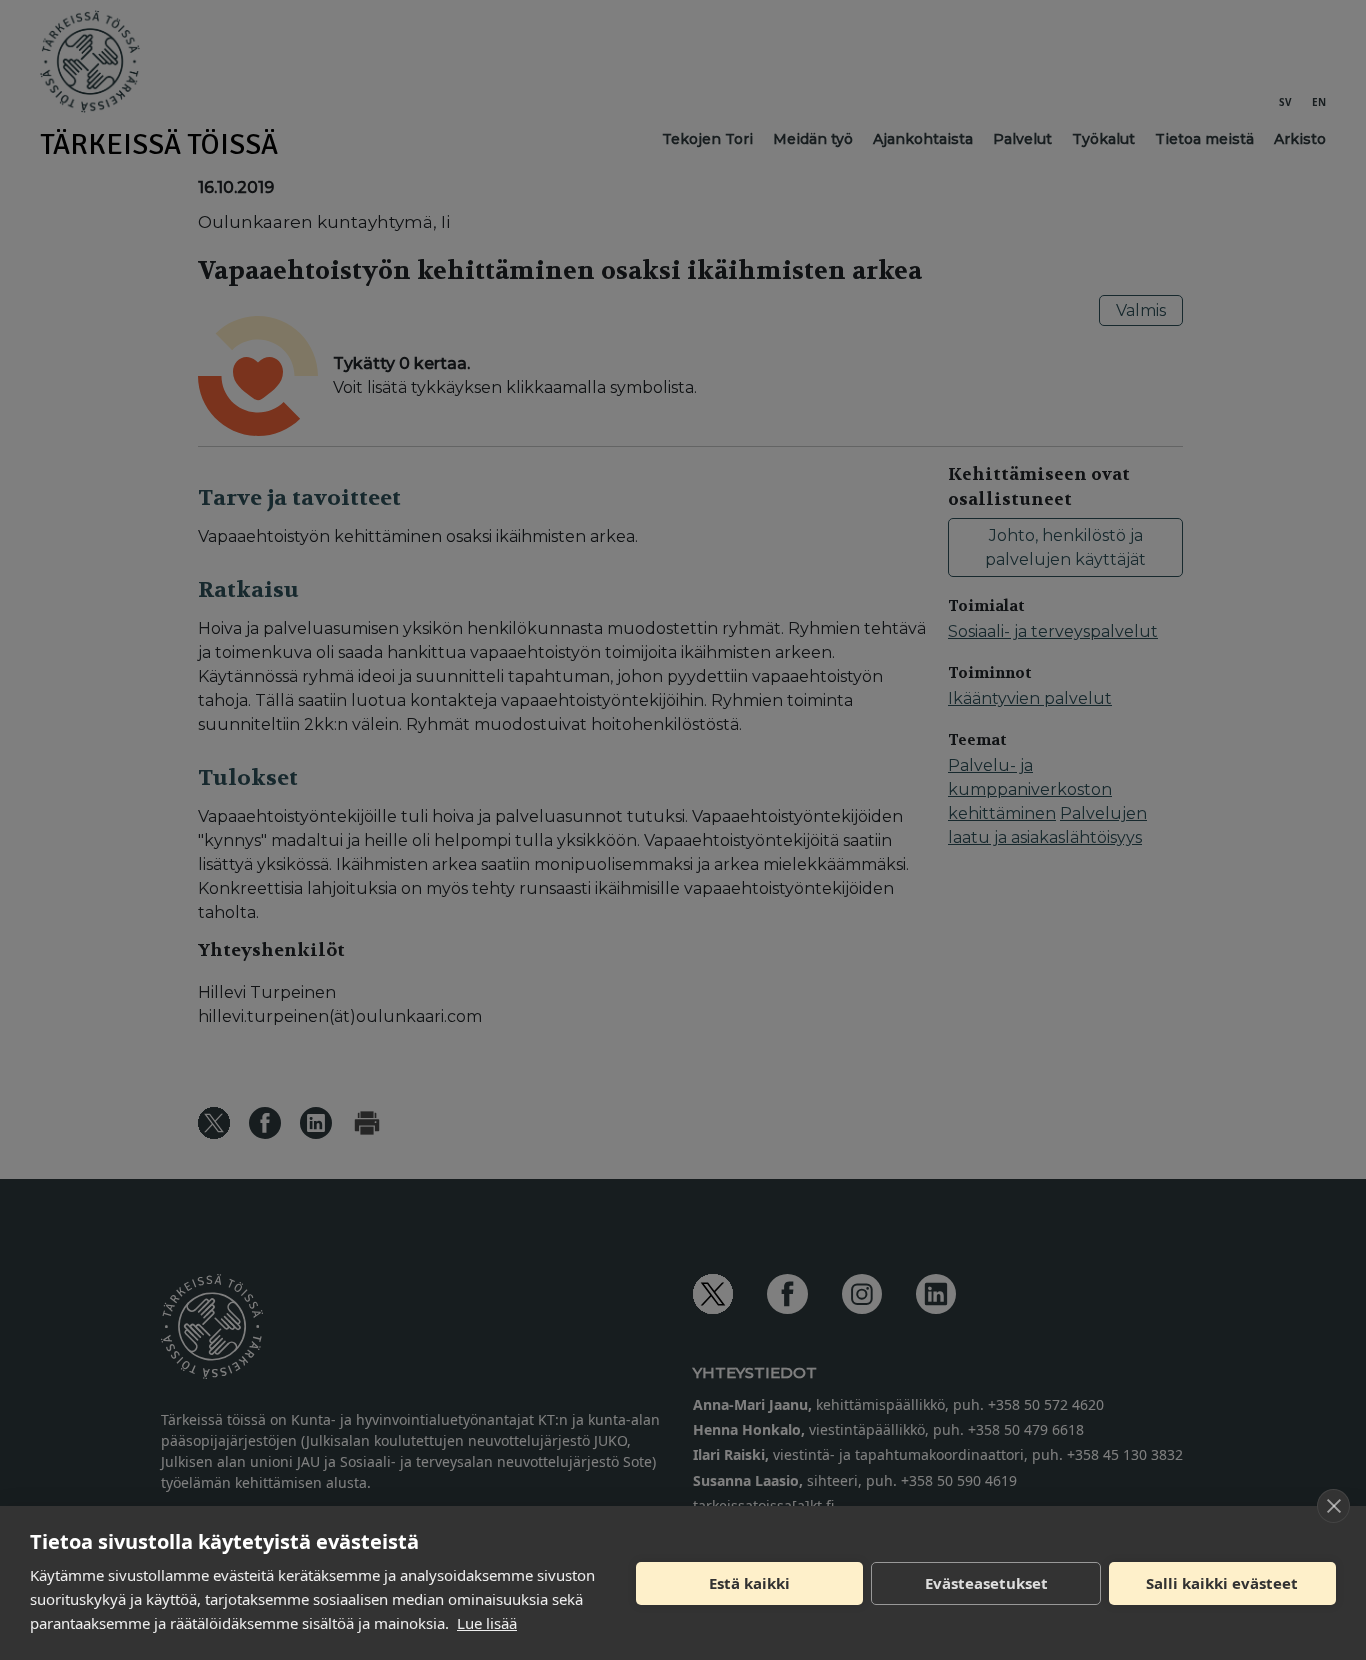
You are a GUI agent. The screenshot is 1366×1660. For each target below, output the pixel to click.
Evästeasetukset (986, 1583)
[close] (1333, 1506)
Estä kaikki (749, 1583)
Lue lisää (487, 1623)
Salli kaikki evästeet (1222, 1583)
